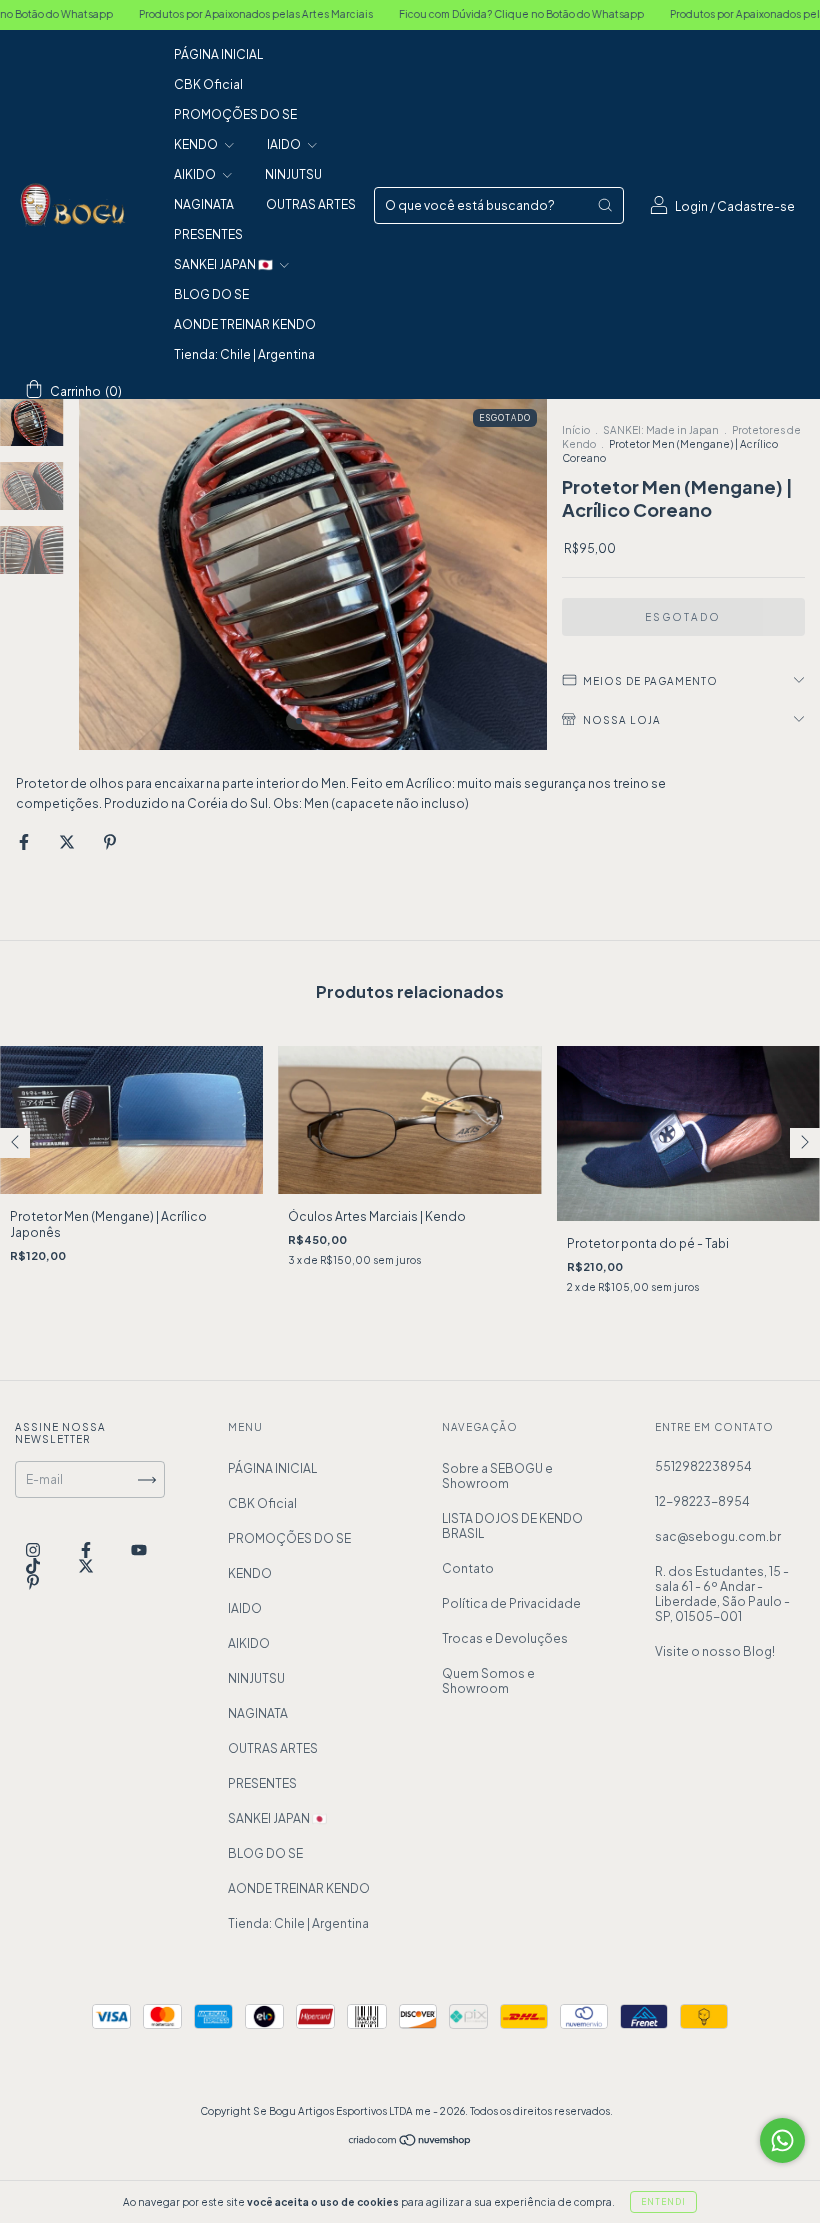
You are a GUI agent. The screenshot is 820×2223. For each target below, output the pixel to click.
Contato (468, 1568)
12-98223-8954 (702, 1501)
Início (576, 430)
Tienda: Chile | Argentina (244, 354)
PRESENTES (208, 234)
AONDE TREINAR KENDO (245, 324)
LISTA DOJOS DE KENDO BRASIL (512, 1526)
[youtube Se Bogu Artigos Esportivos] (139, 1550)
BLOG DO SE (211, 294)
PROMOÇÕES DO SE (235, 114)
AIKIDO (196, 174)
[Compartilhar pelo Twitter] (68, 841)
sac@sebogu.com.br (718, 1536)
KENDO (197, 144)
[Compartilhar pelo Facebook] (25, 841)
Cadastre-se (756, 206)
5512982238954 (703, 1466)
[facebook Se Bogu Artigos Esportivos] (87, 1550)
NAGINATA (204, 204)
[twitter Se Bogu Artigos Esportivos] (86, 1566)
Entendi (663, 2202)
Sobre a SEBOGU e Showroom (497, 1476)
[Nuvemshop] (410, 2142)
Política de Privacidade (511, 1603)
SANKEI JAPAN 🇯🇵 (224, 264)
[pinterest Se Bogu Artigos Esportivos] (33, 1582)
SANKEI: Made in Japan (661, 430)
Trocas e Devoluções (505, 1638)
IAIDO (285, 144)
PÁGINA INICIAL (218, 54)
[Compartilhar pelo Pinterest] (110, 841)
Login (691, 206)
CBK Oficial (208, 84)
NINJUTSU (293, 174)
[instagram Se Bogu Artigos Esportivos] (34, 1550)
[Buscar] (605, 205)
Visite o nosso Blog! (715, 1651)
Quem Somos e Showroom (488, 1681)
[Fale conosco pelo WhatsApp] (782, 2140)
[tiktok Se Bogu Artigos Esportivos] (34, 1566)
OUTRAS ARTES (311, 204)
